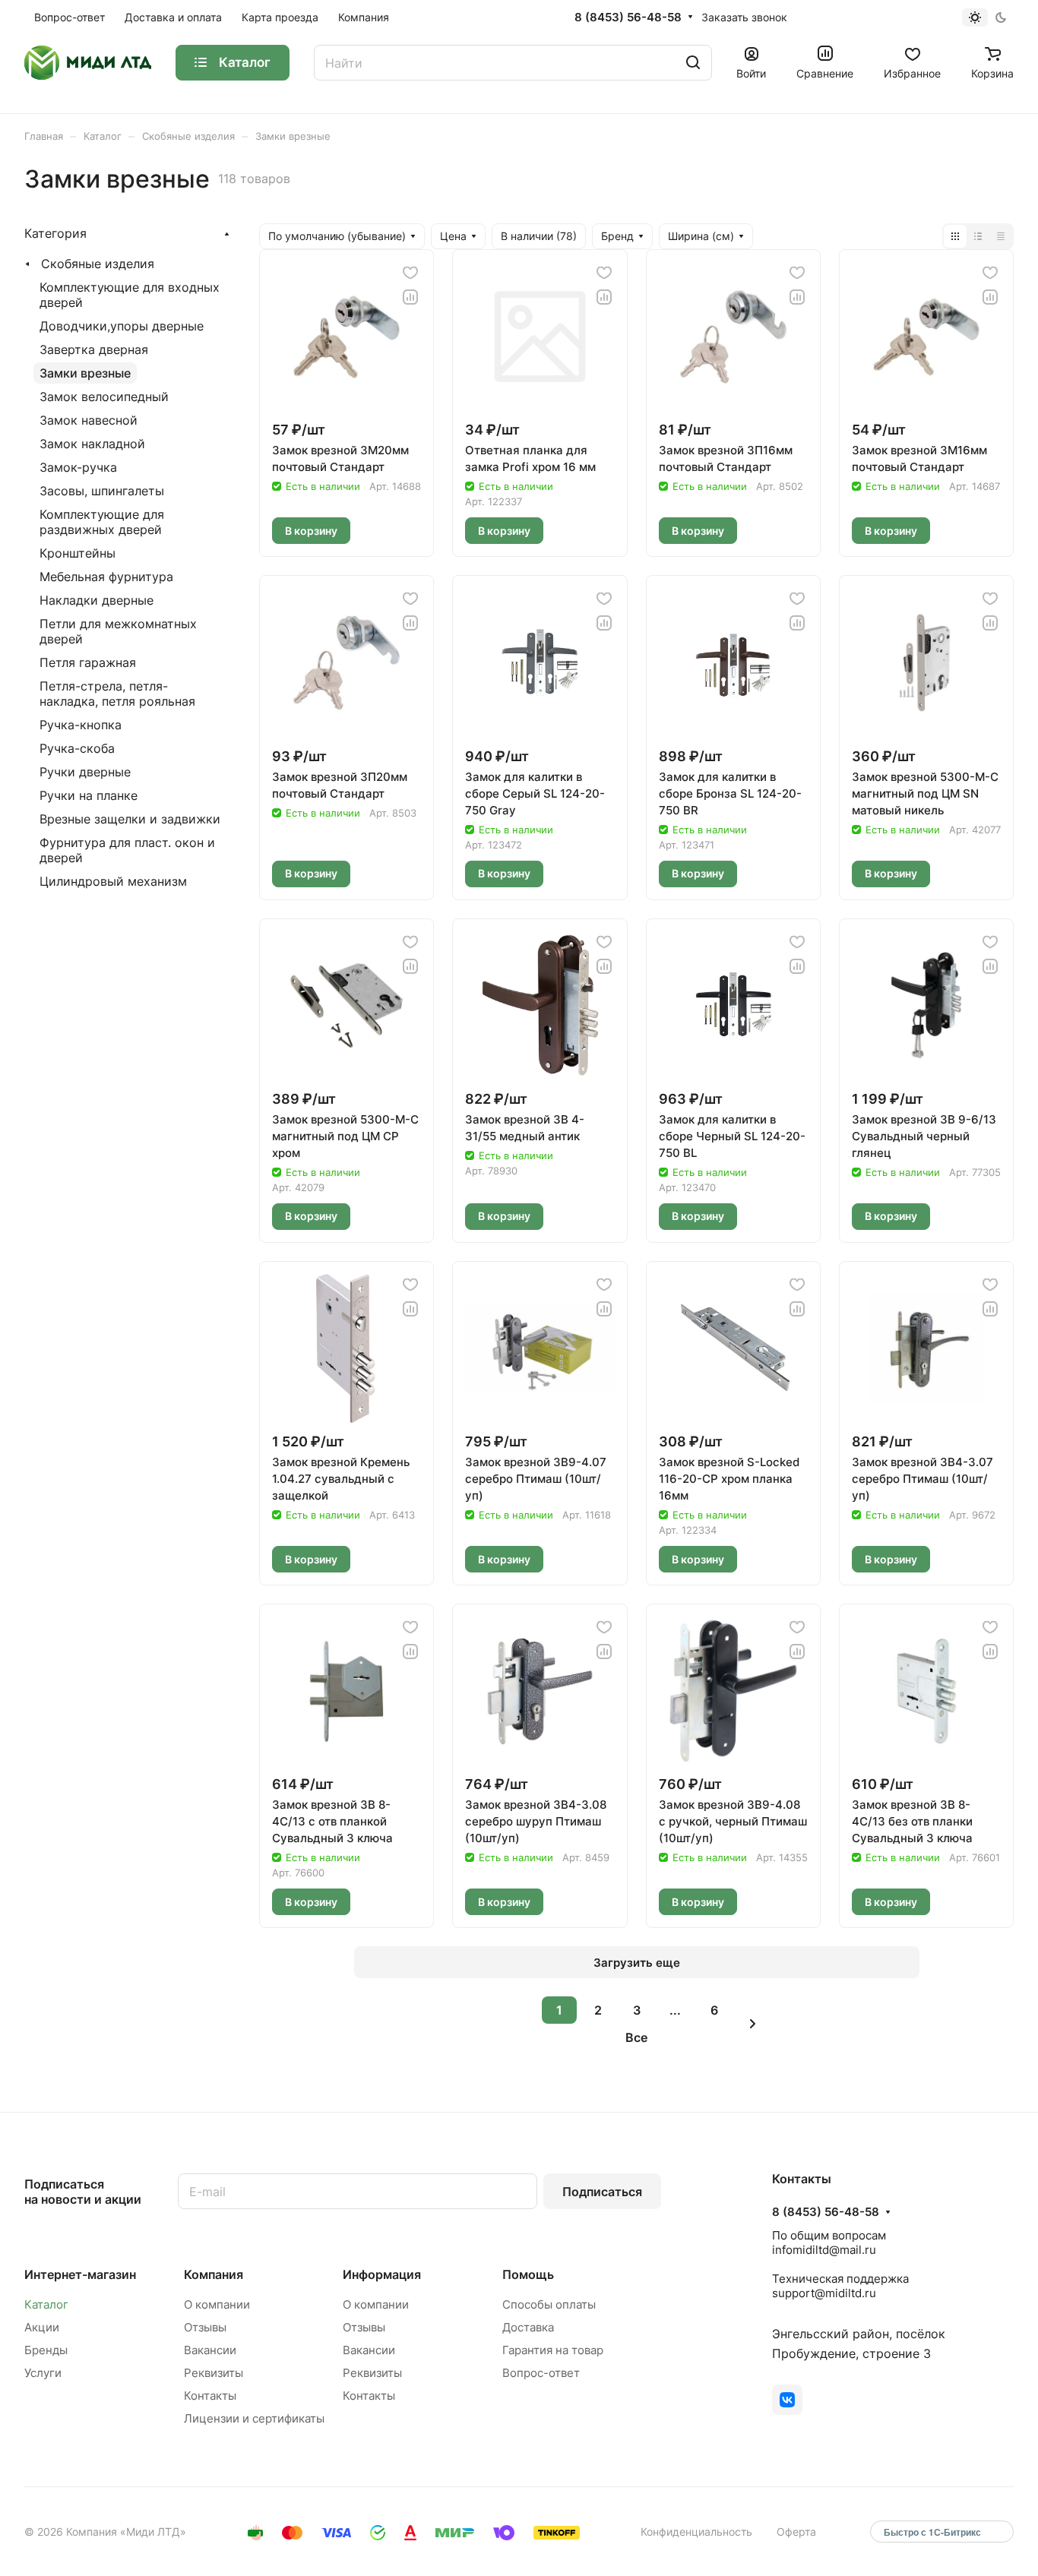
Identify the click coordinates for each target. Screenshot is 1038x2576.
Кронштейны (78, 553)
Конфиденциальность (696, 2532)
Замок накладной (92, 444)
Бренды (46, 2350)
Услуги (43, 2373)
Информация (382, 2274)
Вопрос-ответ (541, 2373)
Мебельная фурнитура (106, 577)
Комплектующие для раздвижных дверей (102, 522)
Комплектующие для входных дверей (130, 295)
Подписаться (602, 2192)
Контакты (210, 2396)
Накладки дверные (97, 600)
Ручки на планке (89, 795)
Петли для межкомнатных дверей (118, 631)
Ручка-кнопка (81, 725)
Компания (214, 2274)
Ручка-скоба (77, 748)
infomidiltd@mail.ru (824, 2250)
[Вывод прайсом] (1001, 236)
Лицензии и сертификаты (254, 2418)
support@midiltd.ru (824, 2293)
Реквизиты (214, 2373)
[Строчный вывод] (978, 236)
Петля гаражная (88, 662)
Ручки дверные (85, 772)
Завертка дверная (94, 349)
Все (636, 2037)
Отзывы (205, 2327)
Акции (42, 2327)
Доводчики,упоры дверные (122, 326)
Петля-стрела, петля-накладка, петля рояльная (117, 694)
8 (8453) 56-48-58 (628, 17)
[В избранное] (410, 273)
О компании (217, 2304)
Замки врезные (85, 373)
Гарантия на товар (553, 2350)
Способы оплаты (549, 2304)
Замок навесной (89, 420)
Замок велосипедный (104, 397)
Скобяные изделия (98, 264)
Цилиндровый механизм (113, 881)
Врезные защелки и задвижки (130, 819)
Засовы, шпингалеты (102, 491)
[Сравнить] (410, 297)
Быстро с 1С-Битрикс (932, 2532)
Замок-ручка (78, 467)
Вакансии (210, 2350)
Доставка (528, 2327)
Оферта (796, 2532)
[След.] (753, 2024)
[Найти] (693, 63)
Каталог (46, 2304)
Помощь (528, 2274)
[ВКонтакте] (787, 2400)
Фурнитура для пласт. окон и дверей (127, 850)
